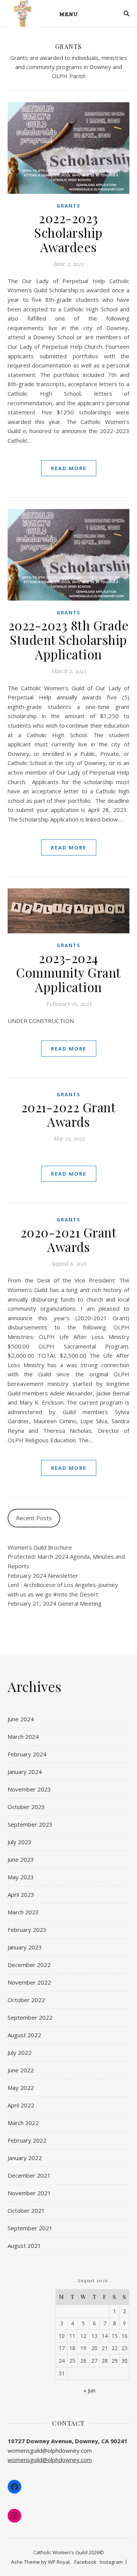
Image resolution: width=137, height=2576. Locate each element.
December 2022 (29, 1965)
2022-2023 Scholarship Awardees (68, 232)
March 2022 (23, 2123)
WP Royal (59, 2562)
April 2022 (21, 2105)
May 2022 (21, 2088)
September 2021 (30, 2228)
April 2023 (21, 1895)
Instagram (111, 2562)
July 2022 (20, 2052)
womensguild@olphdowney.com (50, 2460)
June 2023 (21, 1859)
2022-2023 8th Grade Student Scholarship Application (69, 640)
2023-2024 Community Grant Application (68, 972)
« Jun (89, 2390)
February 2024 (27, 1754)
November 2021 (29, 2193)
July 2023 (20, 1842)
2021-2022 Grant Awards (69, 1114)
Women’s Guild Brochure (40, 1547)
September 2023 (30, 1824)
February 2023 (27, 1930)
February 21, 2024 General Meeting (55, 1603)
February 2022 (27, 2140)
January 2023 (25, 1947)
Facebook (85, 2562)
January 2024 (25, 1772)
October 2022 (26, 2000)
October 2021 (26, 2210)
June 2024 (21, 1719)
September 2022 (30, 2017)
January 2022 (25, 2158)
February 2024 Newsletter (43, 1576)
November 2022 (29, 1982)
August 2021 (24, 2246)
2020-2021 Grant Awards (69, 1239)
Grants (68, 206)
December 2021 (29, 2175)
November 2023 (29, 1789)
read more (69, 468)
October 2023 (26, 1807)
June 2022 (21, 2070)
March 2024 (23, 1737)
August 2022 (24, 2035)
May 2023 (21, 1877)
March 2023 (23, 1912)
